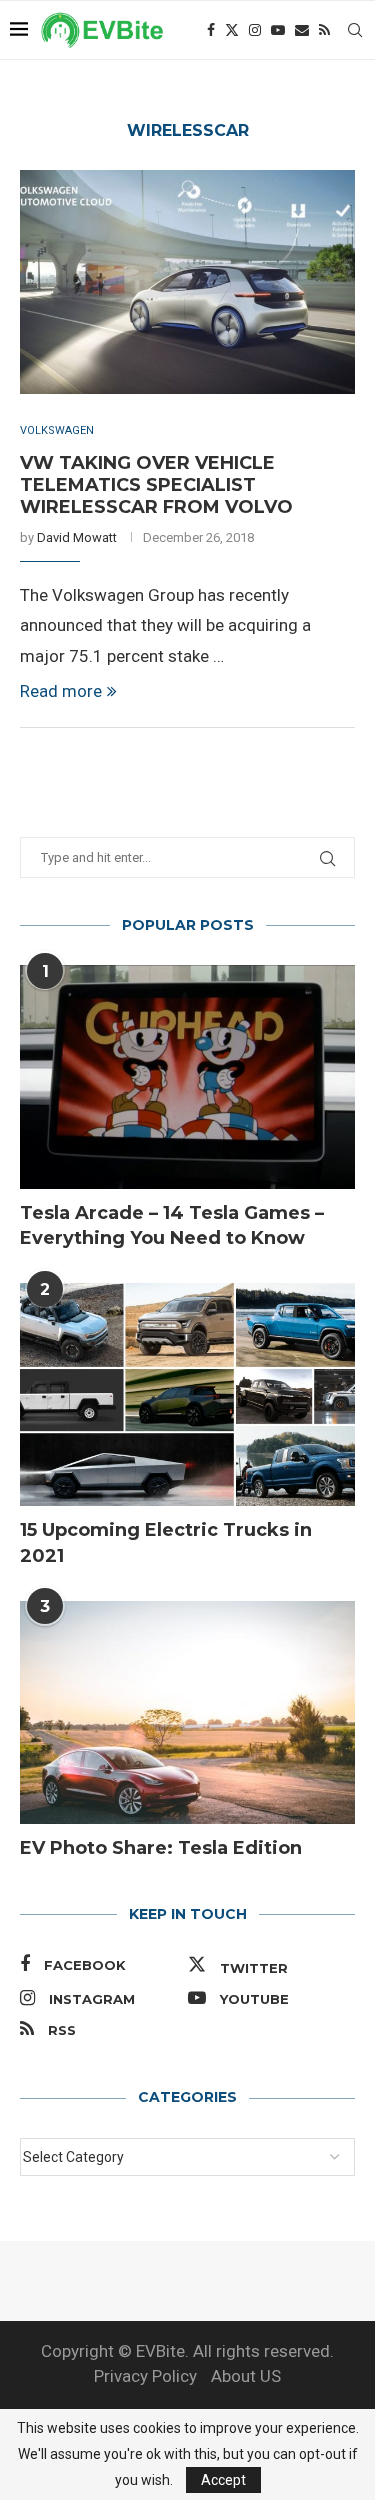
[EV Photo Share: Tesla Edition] (187, 1712)
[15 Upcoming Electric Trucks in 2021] (187, 1394)
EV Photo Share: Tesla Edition (161, 1848)
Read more (61, 691)
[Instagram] (255, 30)
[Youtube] (278, 30)
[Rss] (324, 30)
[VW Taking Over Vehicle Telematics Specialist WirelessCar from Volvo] (187, 281)
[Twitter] (232, 30)
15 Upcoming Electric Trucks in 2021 (166, 1542)
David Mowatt (77, 537)
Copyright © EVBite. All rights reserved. (187, 2351)
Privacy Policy (145, 2376)
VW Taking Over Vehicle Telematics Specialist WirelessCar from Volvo (156, 485)
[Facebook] (211, 30)
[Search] (355, 30)
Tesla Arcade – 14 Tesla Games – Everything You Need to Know (172, 1225)
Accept (223, 2480)
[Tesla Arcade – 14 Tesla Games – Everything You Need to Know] (187, 1076)
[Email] (302, 30)
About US (246, 2376)
